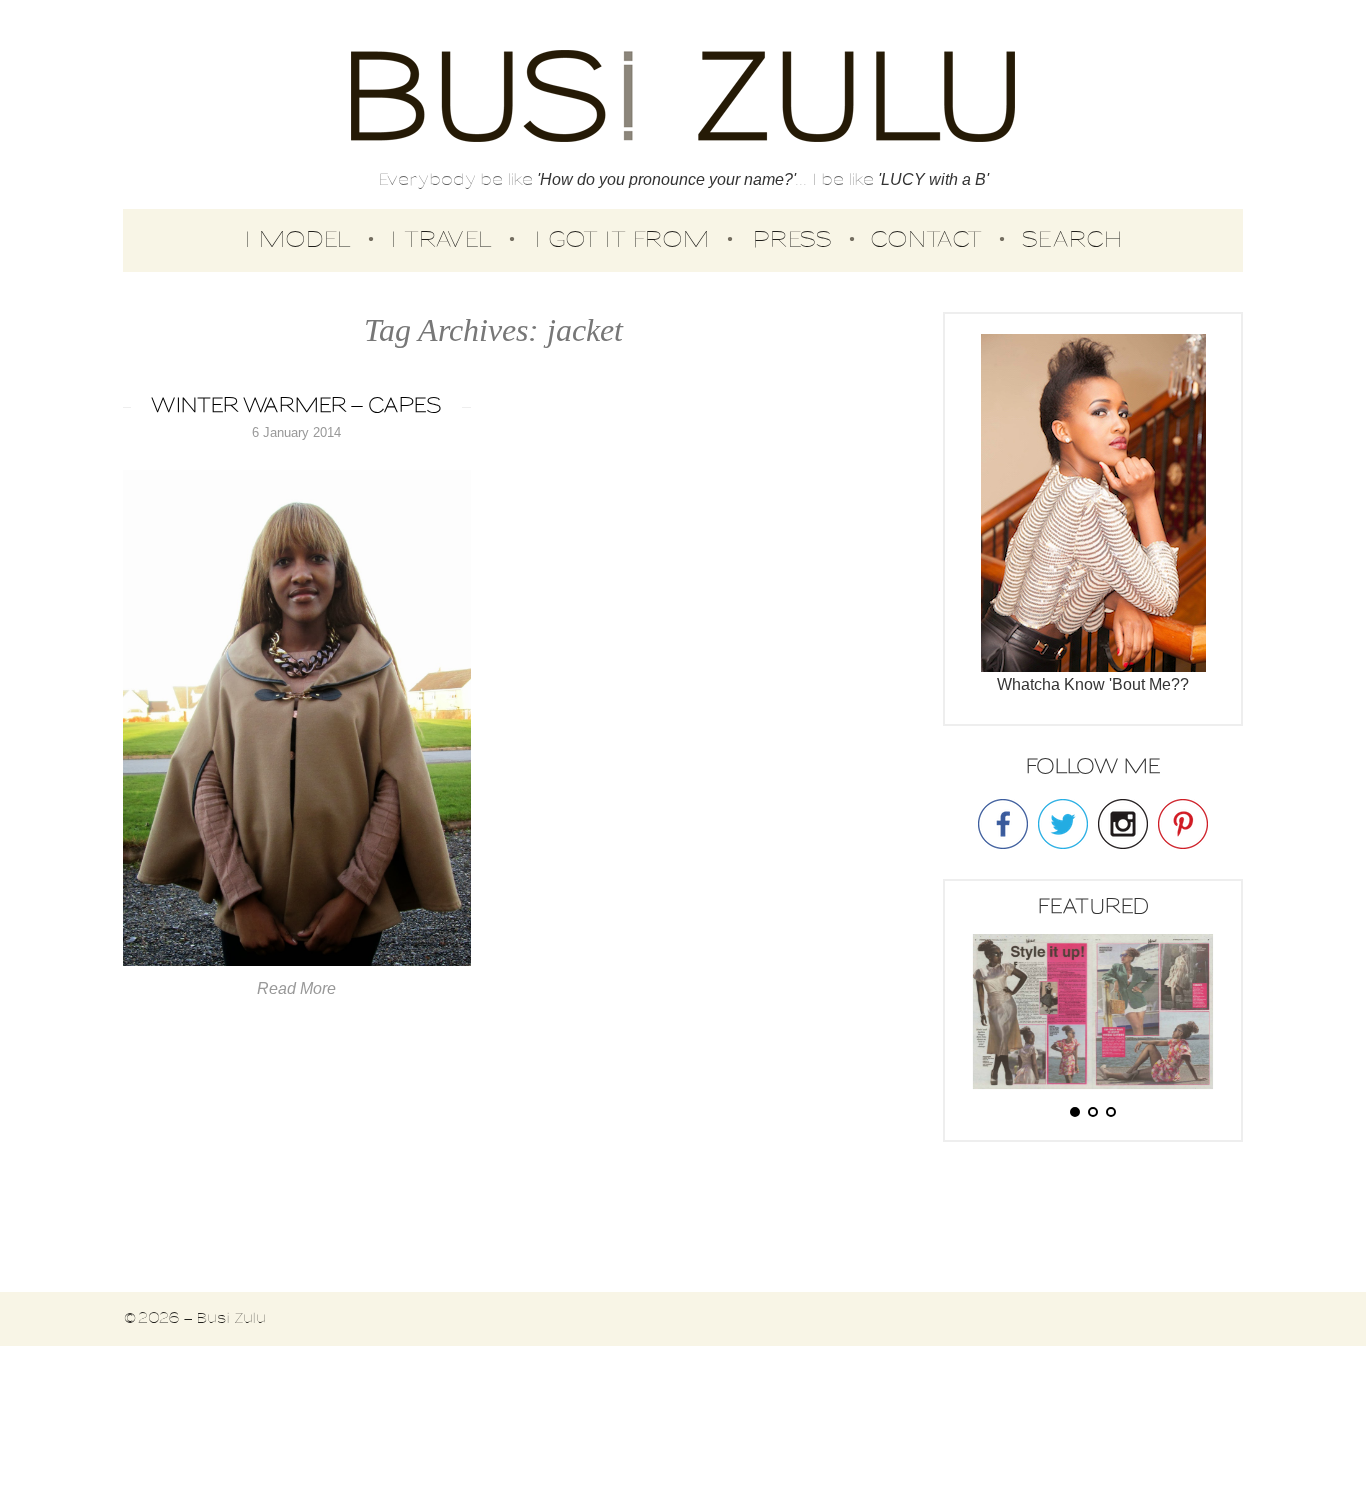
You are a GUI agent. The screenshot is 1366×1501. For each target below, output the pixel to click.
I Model (297, 240)
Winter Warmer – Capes (296, 406)
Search (1072, 240)
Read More (296, 988)
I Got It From (622, 240)
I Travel (441, 240)
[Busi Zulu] (683, 98)
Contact (926, 240)
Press (792, 240)
